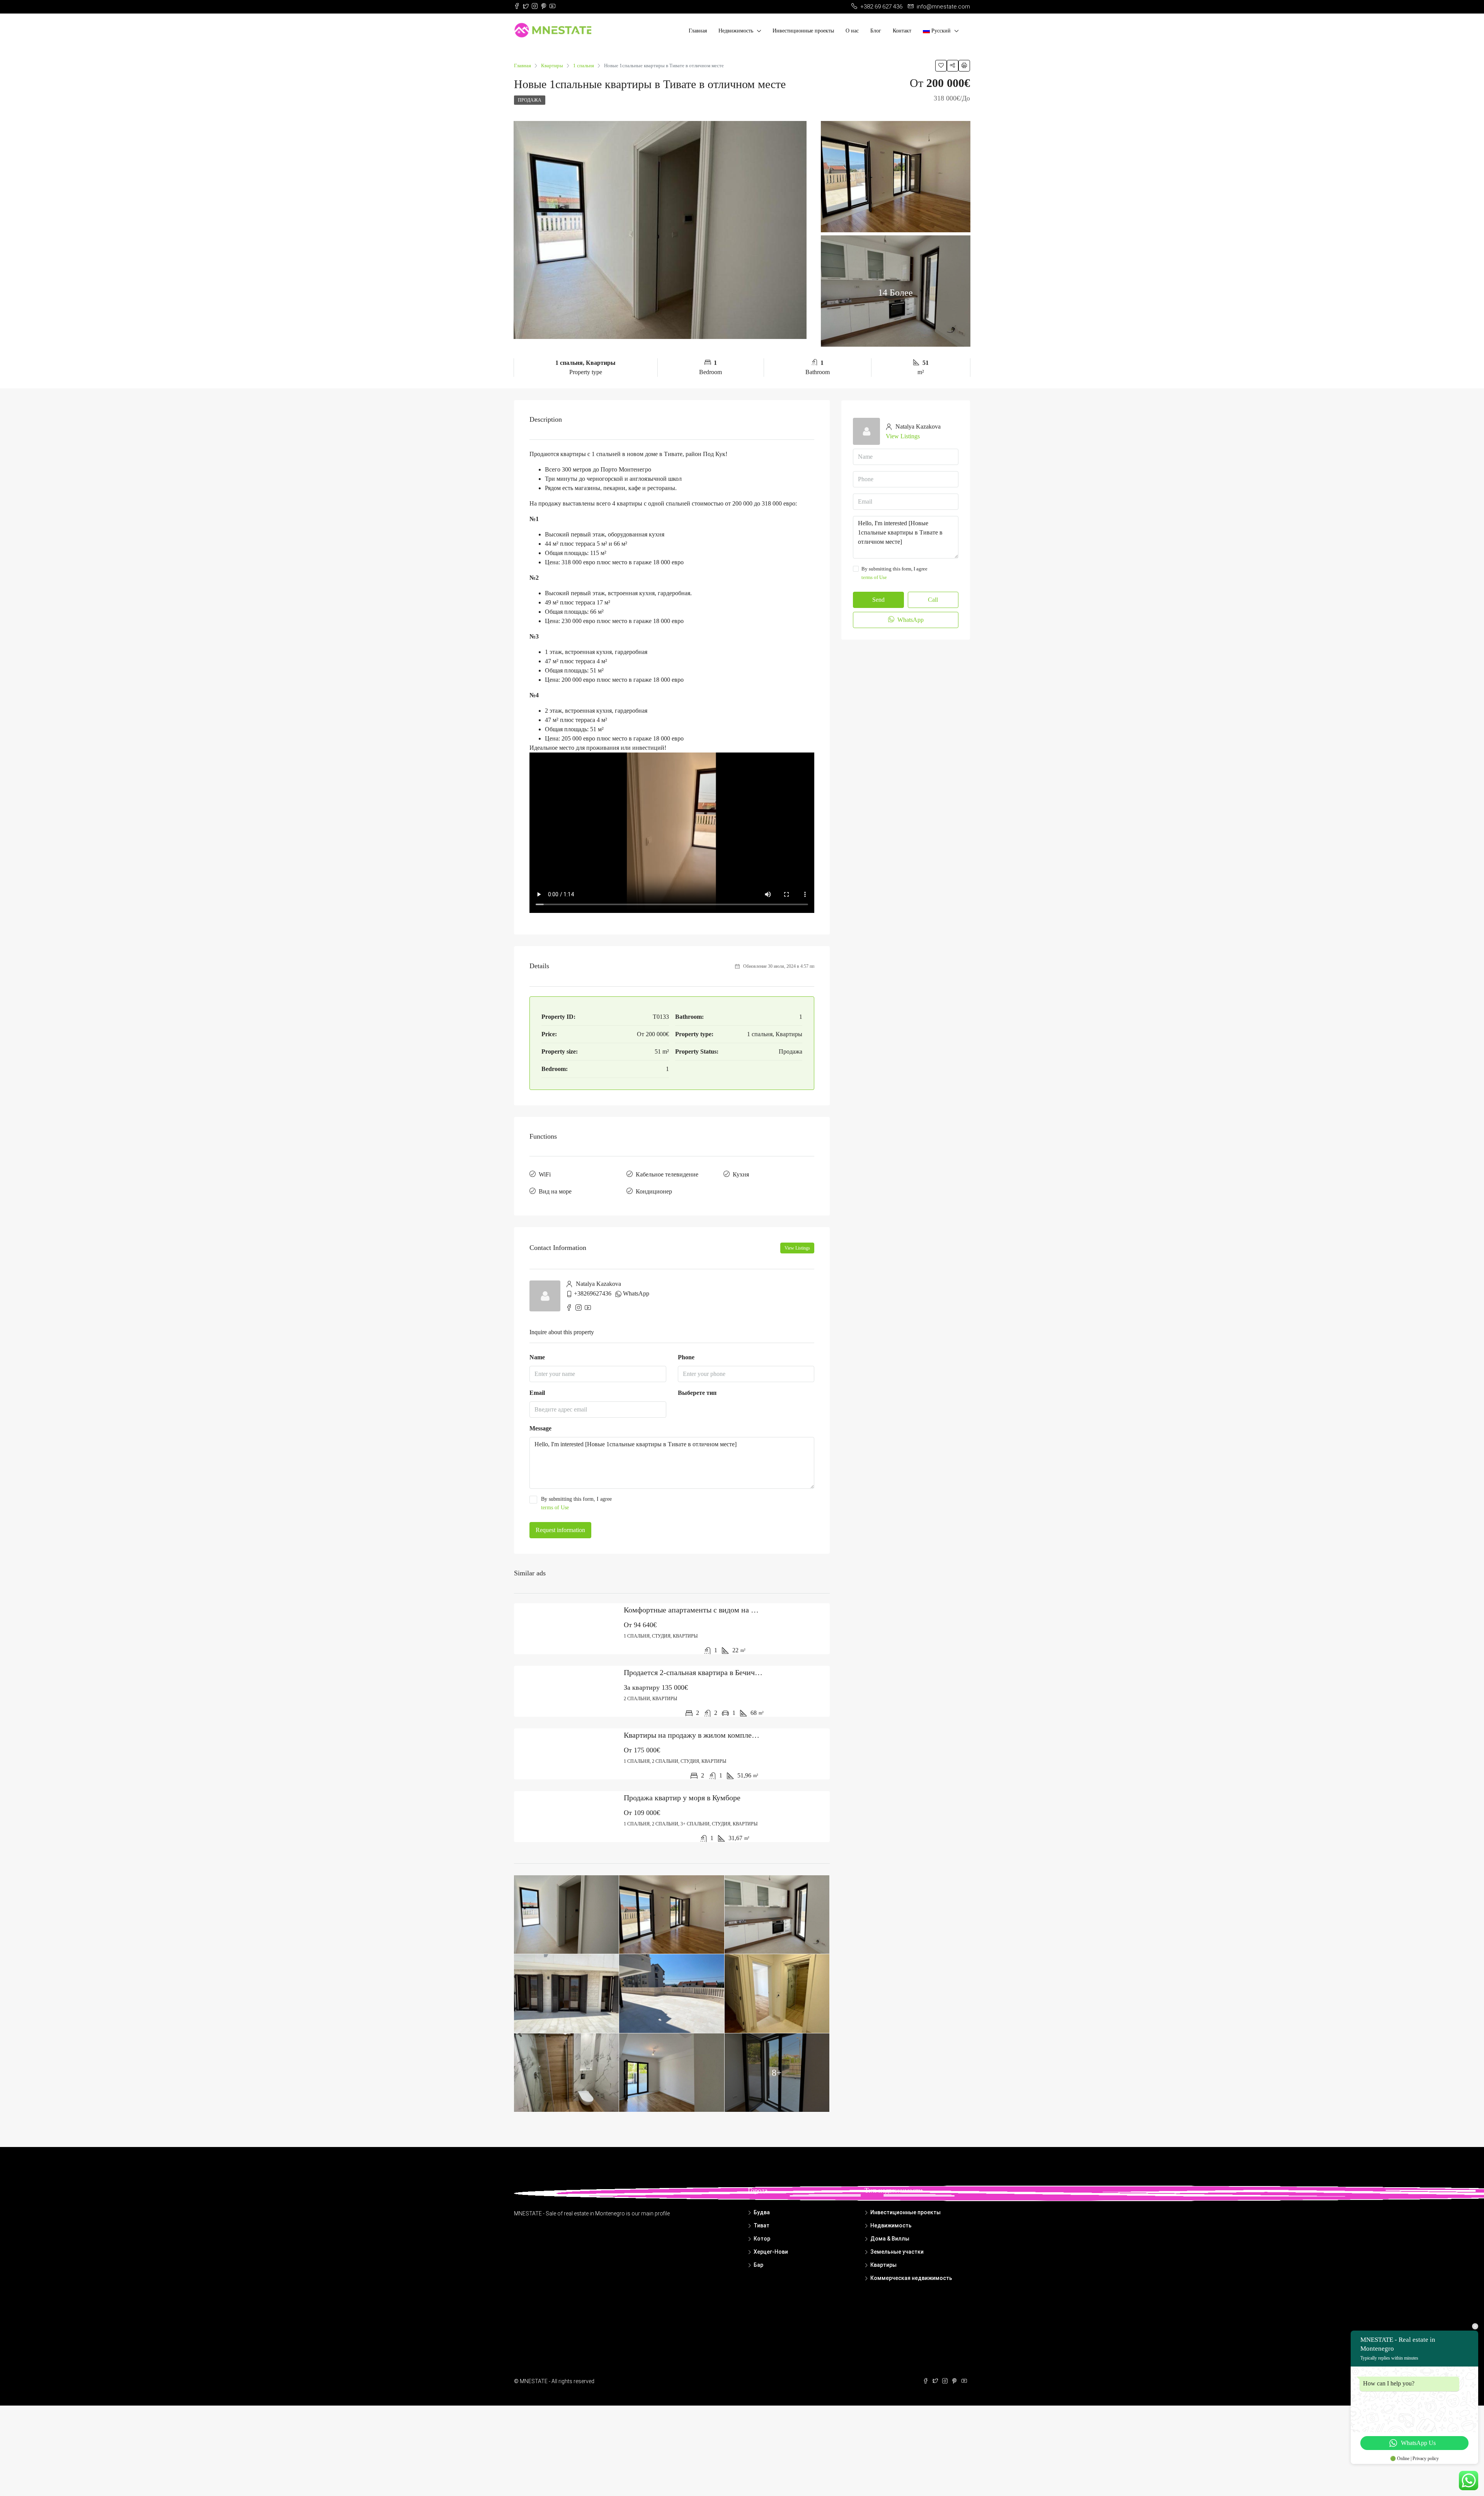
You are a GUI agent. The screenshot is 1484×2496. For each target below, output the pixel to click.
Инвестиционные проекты (803, 31)
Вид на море (555, 1191)
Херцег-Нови (771, 2252)
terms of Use (555, 1508)
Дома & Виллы (890, 2239)
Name (537, 1357)
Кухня (741, 1174)
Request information (560, 1530)
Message (540, 1428)
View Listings (797, 1248)
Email (537, 1393)
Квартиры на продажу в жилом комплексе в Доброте (711, 1735)
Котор (762, 2239)
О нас (852, 31)
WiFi (545, 1174)
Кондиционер (654, 1191)
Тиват (762, 2225)
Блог (876, 31)
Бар (758, 2265)
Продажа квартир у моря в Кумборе (682, 1798)
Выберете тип (697, 1393)
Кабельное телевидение (667, 1174)
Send (878, 600)
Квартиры (883, 2265)
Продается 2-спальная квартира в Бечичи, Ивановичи (711, 1672)
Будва (762, 2212)
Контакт (902, 31)
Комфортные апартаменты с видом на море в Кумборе (713, 1610)
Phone (686, 1357)
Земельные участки (897, 2252)
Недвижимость (736, 31)
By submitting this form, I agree (576, 1503)
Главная (698, 31)
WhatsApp (636, 1293)
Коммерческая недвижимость (911, 2278)
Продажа (530, 100)
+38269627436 (593, 1293)
